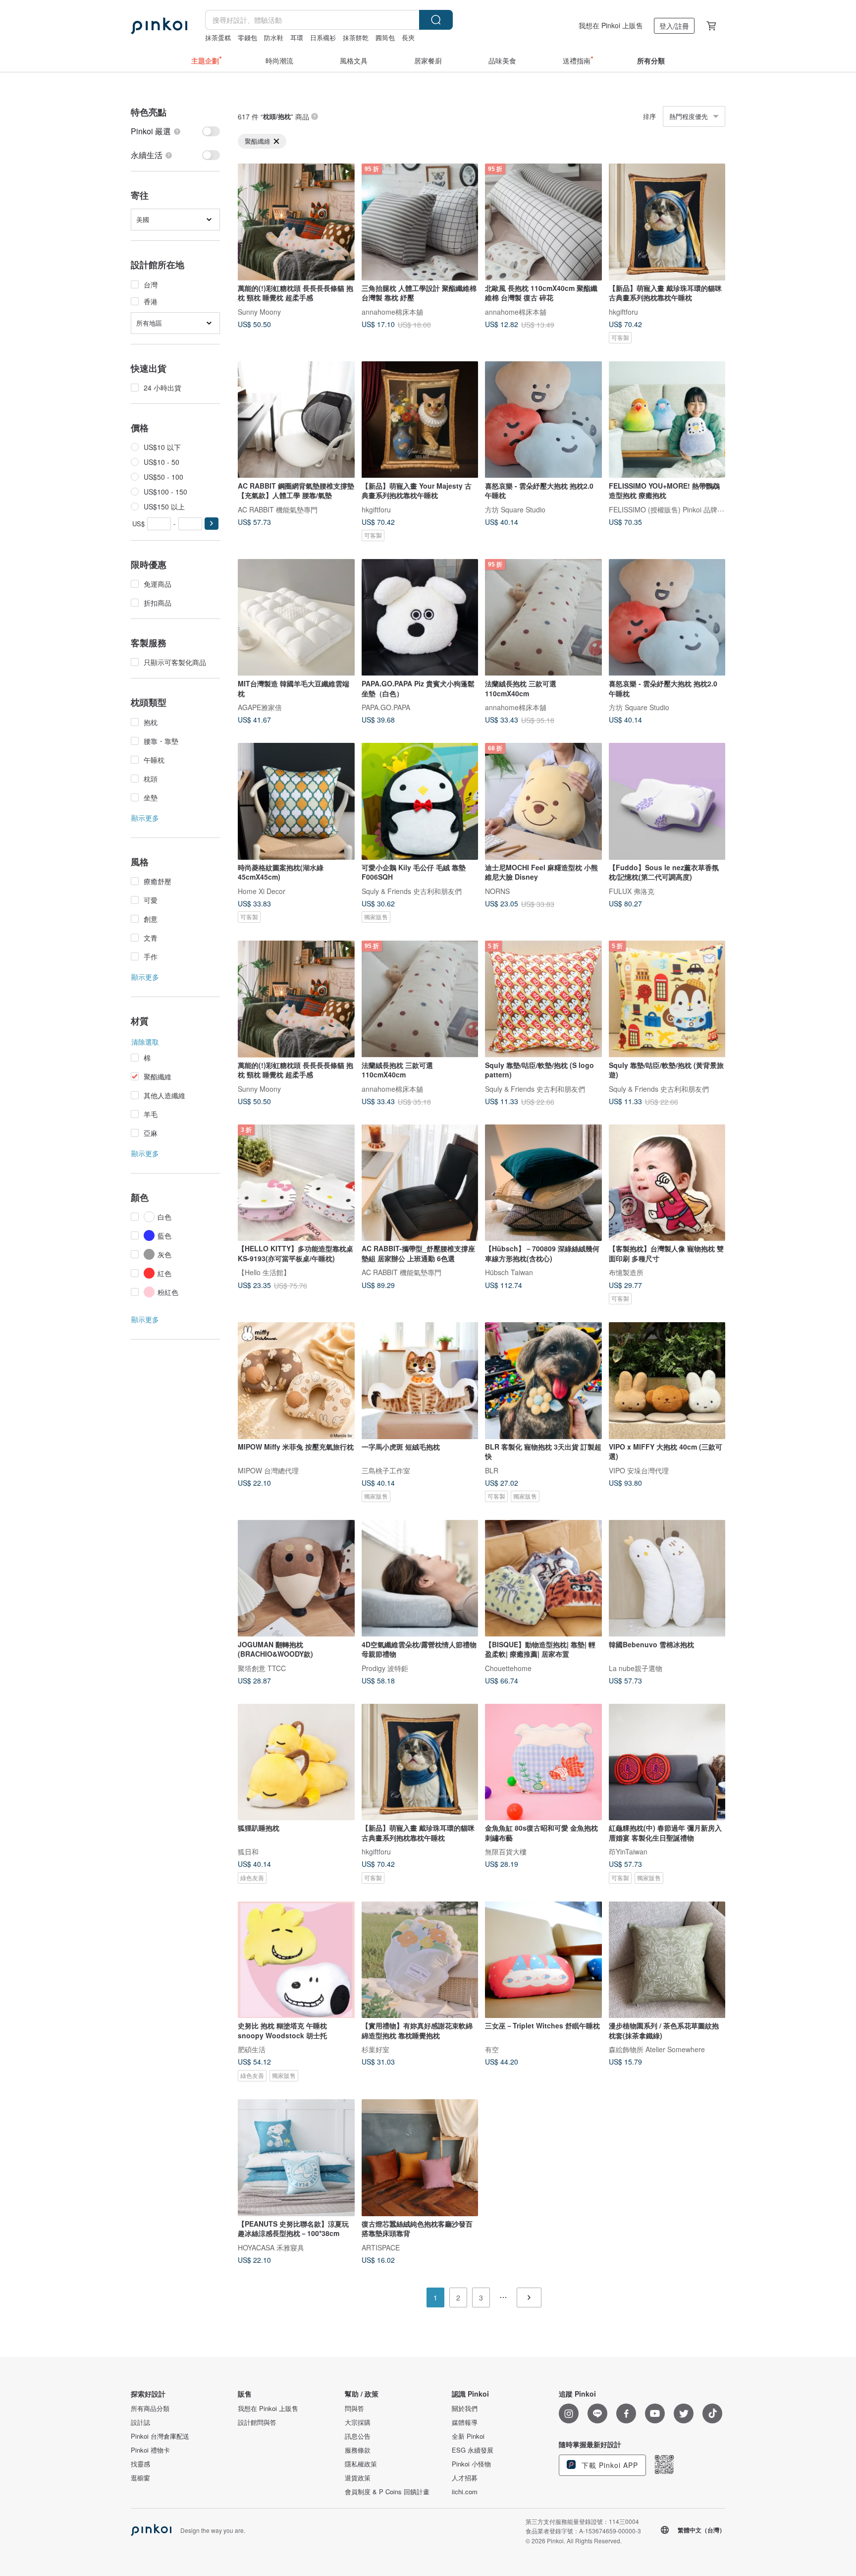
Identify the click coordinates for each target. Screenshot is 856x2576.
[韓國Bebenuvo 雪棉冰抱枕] (667, 1578)
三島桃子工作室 (386, 1470)
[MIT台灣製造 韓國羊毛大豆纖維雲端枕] (296, 617)
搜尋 (436, 20)
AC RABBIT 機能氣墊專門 (278, 509)
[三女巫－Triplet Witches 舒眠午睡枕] (543, 1960)
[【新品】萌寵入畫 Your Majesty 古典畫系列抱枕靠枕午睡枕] (420, 420)
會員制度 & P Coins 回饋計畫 (387, 2492)
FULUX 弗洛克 (632, 891)
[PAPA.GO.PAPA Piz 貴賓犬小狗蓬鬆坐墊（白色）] (420, 617)
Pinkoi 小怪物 (471, 2464)
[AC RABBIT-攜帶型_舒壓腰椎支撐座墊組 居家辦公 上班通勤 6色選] (420, 1183)
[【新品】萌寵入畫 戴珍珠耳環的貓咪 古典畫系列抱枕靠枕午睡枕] (667, 222)
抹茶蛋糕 (218, 37)
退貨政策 (358, 2478)
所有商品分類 (150, 2408)
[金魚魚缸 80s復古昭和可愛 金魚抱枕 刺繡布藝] (543, 1762)
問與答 (354, 2408)
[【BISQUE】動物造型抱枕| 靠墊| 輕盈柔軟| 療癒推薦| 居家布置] (543, 1578)
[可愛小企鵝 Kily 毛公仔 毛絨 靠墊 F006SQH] (420, 801)
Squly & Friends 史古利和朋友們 (412, 891)
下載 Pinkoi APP (609, 2465)
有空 (492, 2049)
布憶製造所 (626, 1272)
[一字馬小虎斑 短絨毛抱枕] (420, 1381)
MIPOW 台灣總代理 (268, 1470)
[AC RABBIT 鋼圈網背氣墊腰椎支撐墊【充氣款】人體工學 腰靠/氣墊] (296, 420)
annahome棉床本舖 (392, 311)
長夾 (408, 37)
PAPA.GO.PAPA (386, 707)
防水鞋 (274, 37)
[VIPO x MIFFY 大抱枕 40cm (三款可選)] (667, 1381)
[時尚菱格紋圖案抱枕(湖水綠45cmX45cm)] (296, 801)
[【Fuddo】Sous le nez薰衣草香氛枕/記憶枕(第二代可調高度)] (667, 801)
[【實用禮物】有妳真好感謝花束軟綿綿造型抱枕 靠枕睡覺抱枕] (420, 1960)
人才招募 (465, 2478)
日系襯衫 (323, 37)
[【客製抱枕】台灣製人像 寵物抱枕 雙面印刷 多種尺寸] (667, 1183)
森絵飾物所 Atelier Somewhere (657, 2049)
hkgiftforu (623, 311)
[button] (212, 524)
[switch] (175, 131)
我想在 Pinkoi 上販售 (611, 25)
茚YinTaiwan (628, 1851)
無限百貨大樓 (506, 1851)
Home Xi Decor (262, 891)
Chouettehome (508, 1668)
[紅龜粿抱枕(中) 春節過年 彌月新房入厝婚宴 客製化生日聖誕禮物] (667, 1762)
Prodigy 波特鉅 (385, 1668)
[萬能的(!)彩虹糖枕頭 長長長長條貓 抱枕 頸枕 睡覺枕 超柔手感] (296, 222)
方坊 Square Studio (515, 509)
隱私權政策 (361, 2464)
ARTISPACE (381, 2247)
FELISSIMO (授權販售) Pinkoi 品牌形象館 (673, 509)
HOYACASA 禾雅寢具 (271, 2247)
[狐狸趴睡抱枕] (296, 1762)
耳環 (297, 37)
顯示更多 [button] (145, 818)
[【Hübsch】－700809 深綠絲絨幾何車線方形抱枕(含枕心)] (543, 1183)
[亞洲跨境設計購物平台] (159, 26)
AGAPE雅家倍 (260, 707)
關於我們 (465, 2408)
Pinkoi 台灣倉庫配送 (160, 2436)
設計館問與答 (257, 2422)
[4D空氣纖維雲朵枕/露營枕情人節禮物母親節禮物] (420, 1578)
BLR (492, 1470)
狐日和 (248, 1851)
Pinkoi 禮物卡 (150, 2450)
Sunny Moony (259, 311)
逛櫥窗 (140, 2478)
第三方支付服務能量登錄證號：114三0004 (582, 2521)
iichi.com (465, 2492)
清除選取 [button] (145, 1042)
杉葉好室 (375, 2049)
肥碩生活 (252, 2049)
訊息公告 (358, 2436)
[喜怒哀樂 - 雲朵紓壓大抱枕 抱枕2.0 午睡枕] (543, 420)
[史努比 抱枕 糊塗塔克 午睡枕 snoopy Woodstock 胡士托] (296, 1960)
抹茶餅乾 (356, 37)
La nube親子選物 (636, 1668)
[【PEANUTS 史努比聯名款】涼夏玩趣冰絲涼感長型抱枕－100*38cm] (296, 2158)
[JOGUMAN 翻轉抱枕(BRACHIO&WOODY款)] (296, 1578)
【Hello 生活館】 (264, 1272)
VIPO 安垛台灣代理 (639, 1470)
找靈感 (140, 2464)
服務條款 (358, 2450)
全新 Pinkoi (468, 2436)
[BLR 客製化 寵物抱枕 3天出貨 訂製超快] (543, 1381)
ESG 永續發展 (473, 2450)
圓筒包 (385, 37)
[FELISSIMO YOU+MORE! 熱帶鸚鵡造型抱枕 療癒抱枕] (667, 420)
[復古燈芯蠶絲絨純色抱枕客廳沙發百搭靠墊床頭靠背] (420, 2158)
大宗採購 (358, 2422)
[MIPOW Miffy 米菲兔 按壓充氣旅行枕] (296, 1381)
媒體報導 (465, 2422)
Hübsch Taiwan (509, 1272)
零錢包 (247, 37)
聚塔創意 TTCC (262, 1668)
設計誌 (140, 2422)
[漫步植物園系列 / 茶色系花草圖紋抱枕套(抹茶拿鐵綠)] (667, 1960)
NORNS (497, 891)
